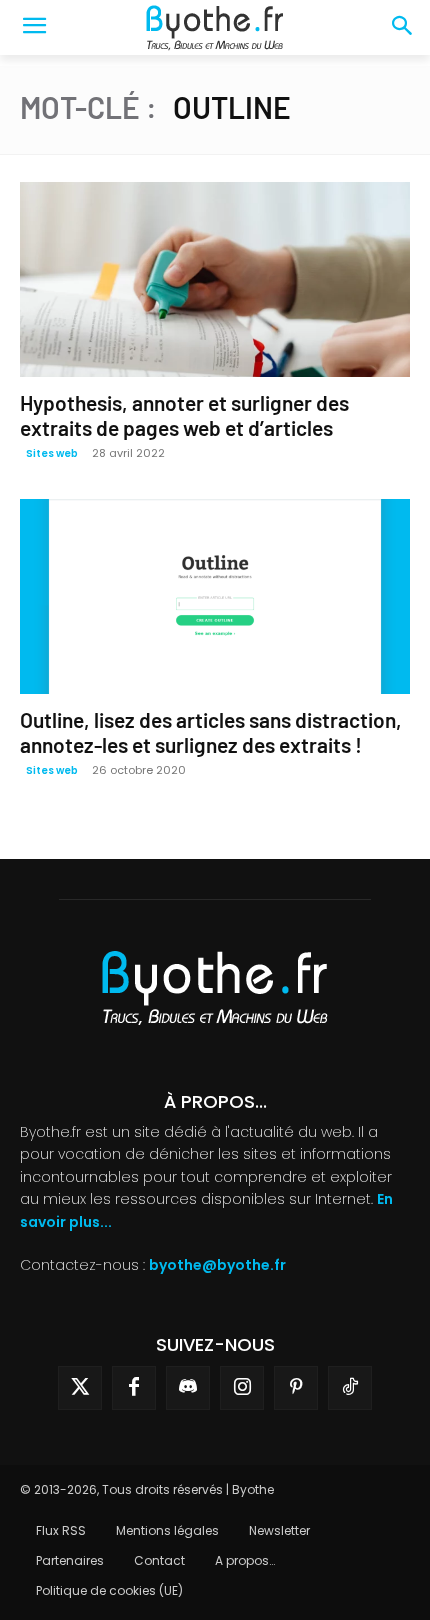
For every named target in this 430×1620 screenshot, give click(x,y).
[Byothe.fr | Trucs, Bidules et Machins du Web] (215, 28)
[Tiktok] (350, 1388)
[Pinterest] (296, 1388)
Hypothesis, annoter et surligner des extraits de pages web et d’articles (184, 415)
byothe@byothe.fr (217, 1265)
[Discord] (188, 1388)
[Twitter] (80, 1388)
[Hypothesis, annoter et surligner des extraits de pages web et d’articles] (215, 279)
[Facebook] (134, 1388)
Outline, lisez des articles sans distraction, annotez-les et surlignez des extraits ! (211, 732)
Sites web (52, 453)
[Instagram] (242, 1388)
